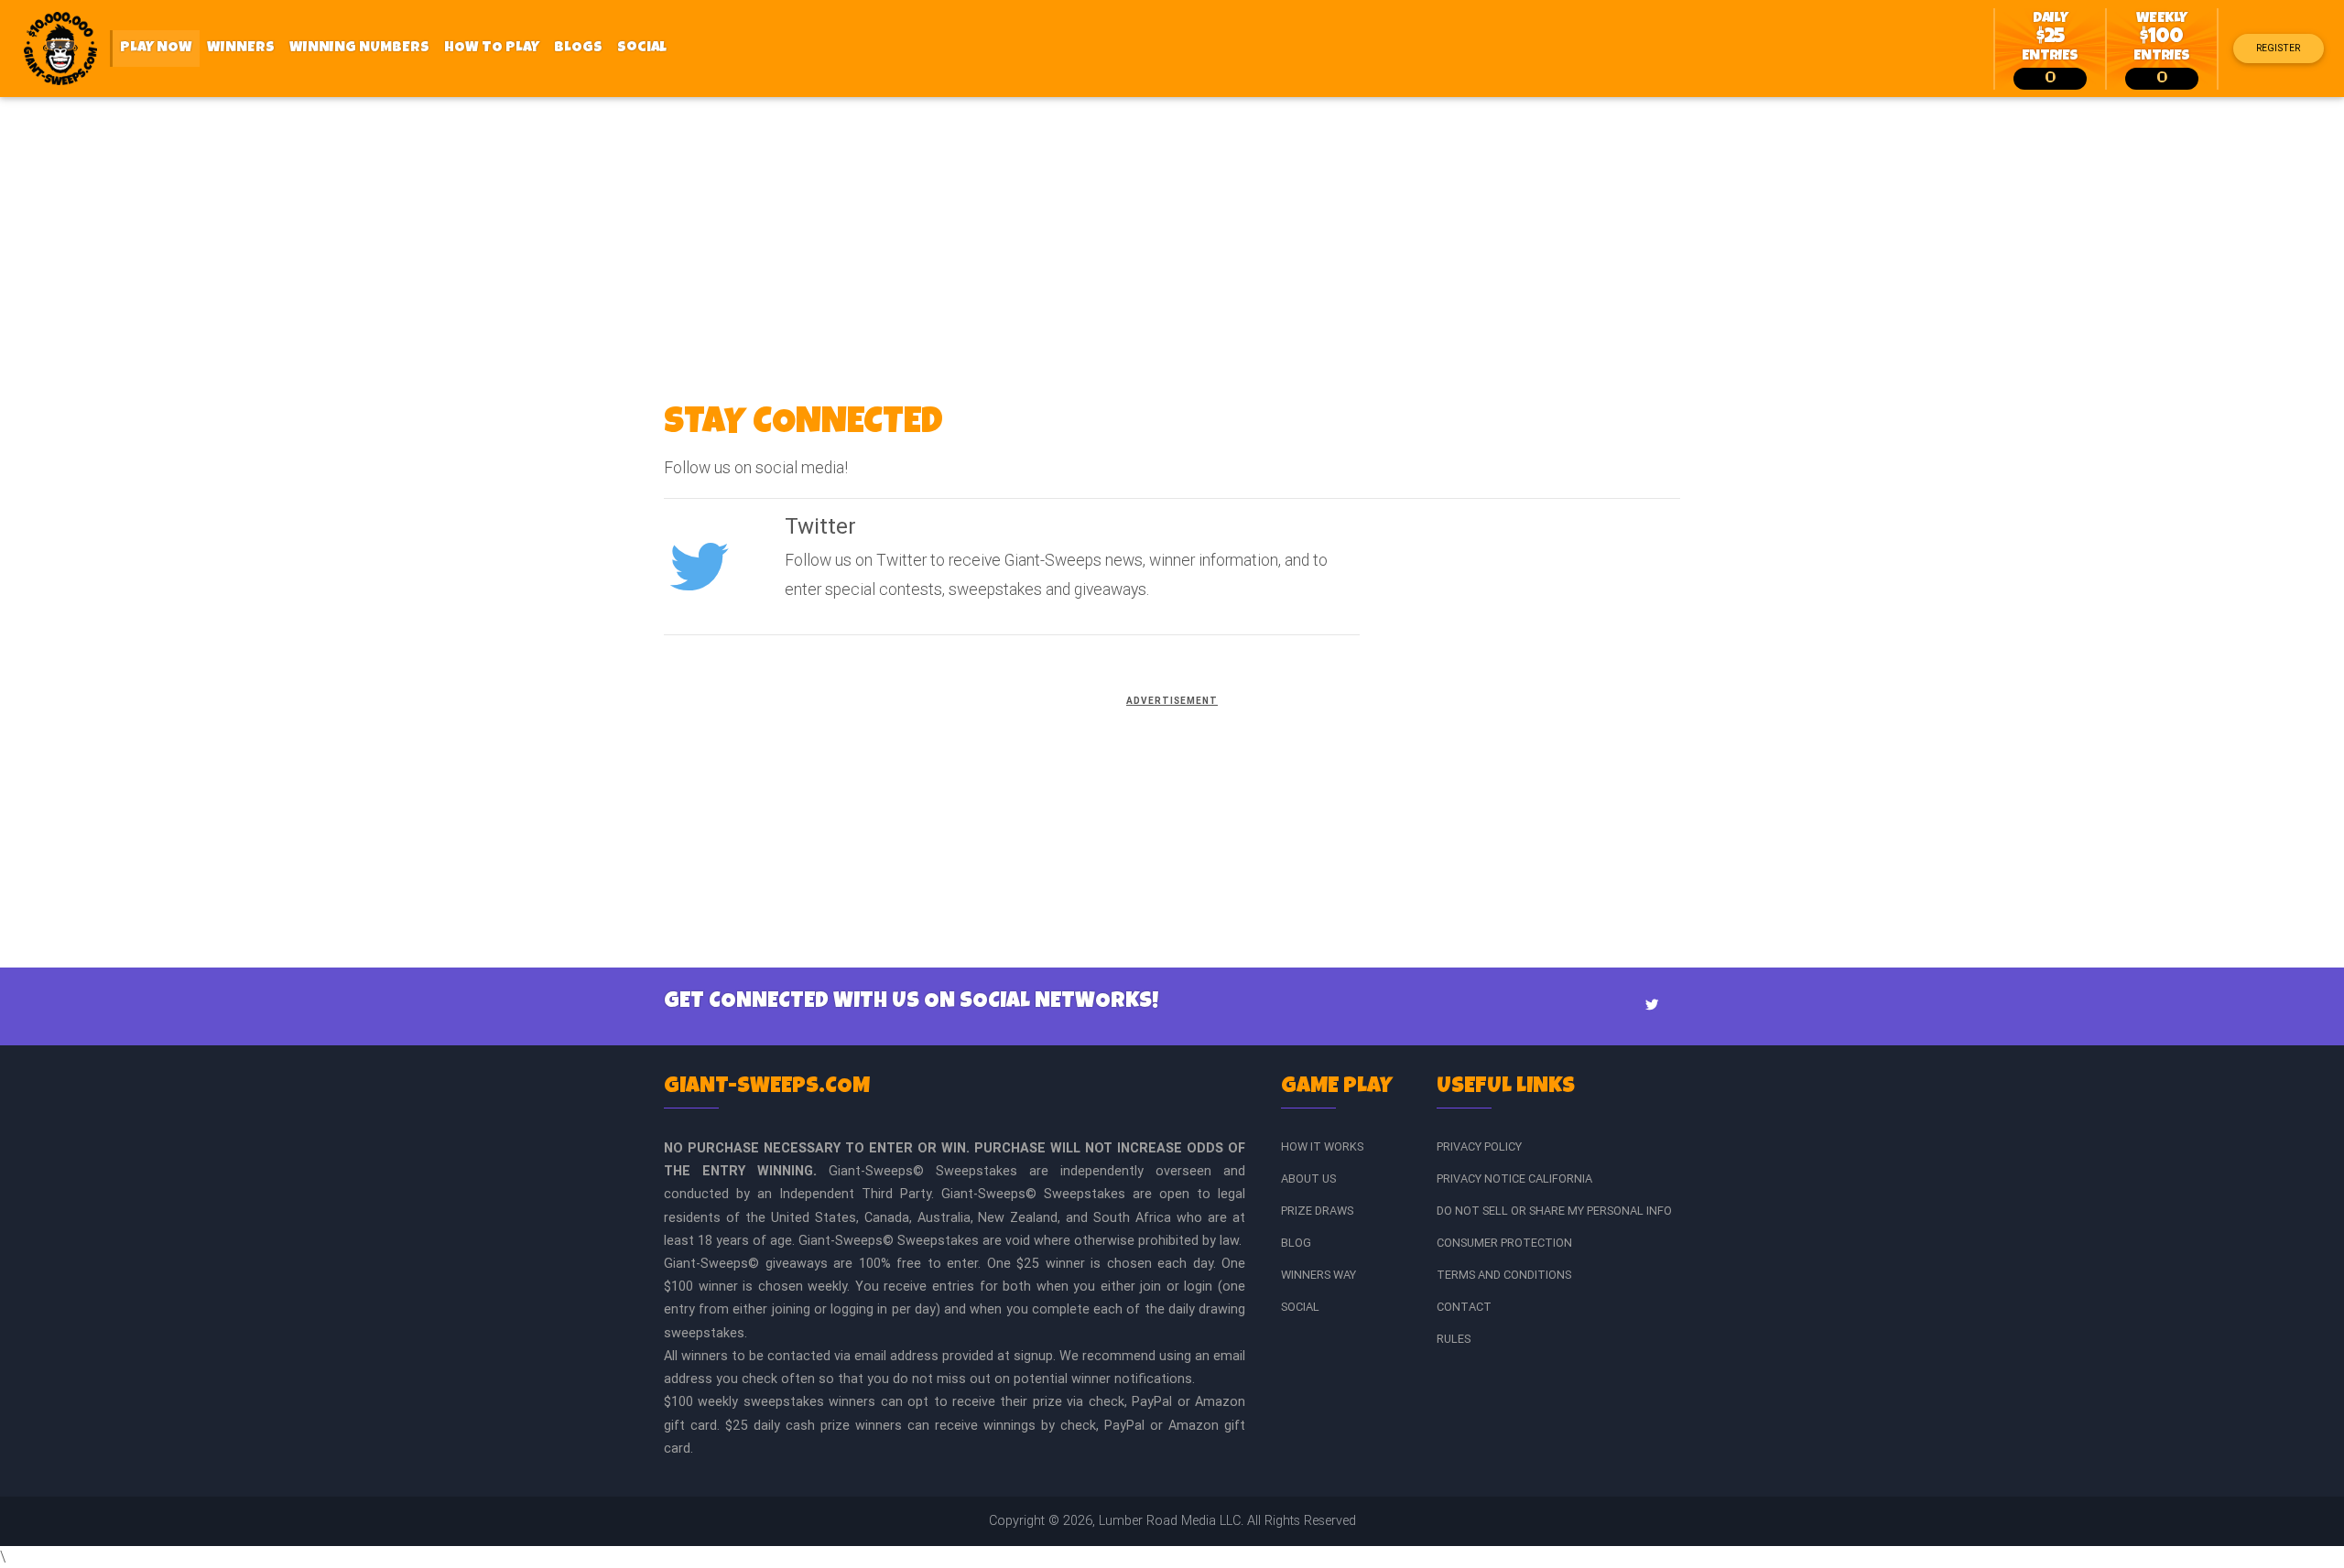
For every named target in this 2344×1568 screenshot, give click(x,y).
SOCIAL (1300, 1307)
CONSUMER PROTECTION (1504, 1243)
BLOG (1296, 1243)
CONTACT (1464, 1307)
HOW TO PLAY (492, 49)
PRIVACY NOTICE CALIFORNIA (1514, 1179)
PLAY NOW (160, 48)
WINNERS (241, 49)
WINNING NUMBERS (359, 49)
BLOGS (578, 49)
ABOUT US (1308, 1179)
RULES (1454, 1339)
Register (2278, 48)
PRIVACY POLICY (1479, 1146)
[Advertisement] (1172, 234)
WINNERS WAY (1318, 1275)
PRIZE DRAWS (1317, 1211)
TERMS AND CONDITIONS (1504, 1275)
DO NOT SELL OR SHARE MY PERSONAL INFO (1554, 1211)
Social (642, 49)
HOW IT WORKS (1322, 1146)
